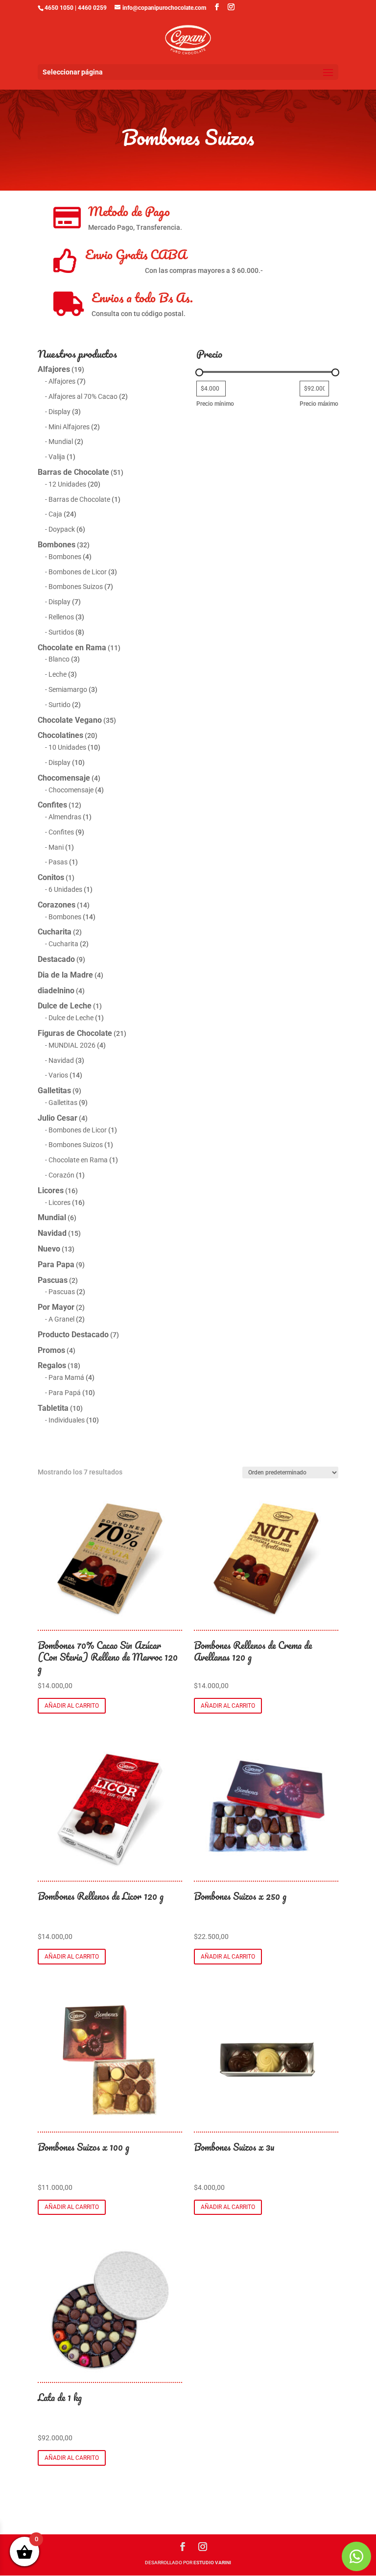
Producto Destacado (73, 1335)
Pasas (58, 862)
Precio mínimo (215, 404)
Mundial (61, 442)
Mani (56, 847)
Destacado (56, 959)
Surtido (59, 705)
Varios (58, 1075)
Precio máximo (319, 404)
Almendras (65, 817)
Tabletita (53, 1408)
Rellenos (61, 617)
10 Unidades (67, 747)
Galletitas (54, 1091)
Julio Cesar (58, 1118)
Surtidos (61, 632)
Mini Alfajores (69, 427)
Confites (52, 805)
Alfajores (54, 369)
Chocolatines (60, 735)
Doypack (62, 529)
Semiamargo (68, 689)
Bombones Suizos (76, 587)
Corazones (57, 905)
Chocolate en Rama (72, 648)
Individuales (67, 1420)
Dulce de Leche (65, 1006)
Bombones (57, 545)
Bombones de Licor (78, 572)
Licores (51, 1190)
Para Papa (56, 1264)
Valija (57, 457)
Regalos (52, 1365)
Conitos (51, 877)
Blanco (59, 659)
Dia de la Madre (65, 975)
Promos (51, 1350)
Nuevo (49, 1249)
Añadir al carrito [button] (72, 1706)
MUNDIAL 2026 (72, 1045)
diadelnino (56, 991)
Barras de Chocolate (73, 472)
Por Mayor (56, 1307)
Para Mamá (66, 1377)
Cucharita (55, 932)
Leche (58, 674)
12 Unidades (67, 484)
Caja (55, 514)
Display (59, 412)
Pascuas (53, 1280)
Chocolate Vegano (70, 720)
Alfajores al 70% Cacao (83, 396)
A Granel (61, 1319)
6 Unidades (65, 889)
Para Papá (65, 1393)
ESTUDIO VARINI (212, 2563)
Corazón (61, 1175)
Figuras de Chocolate (75, 1033)
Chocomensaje (64, 778)
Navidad (61, 1060)
